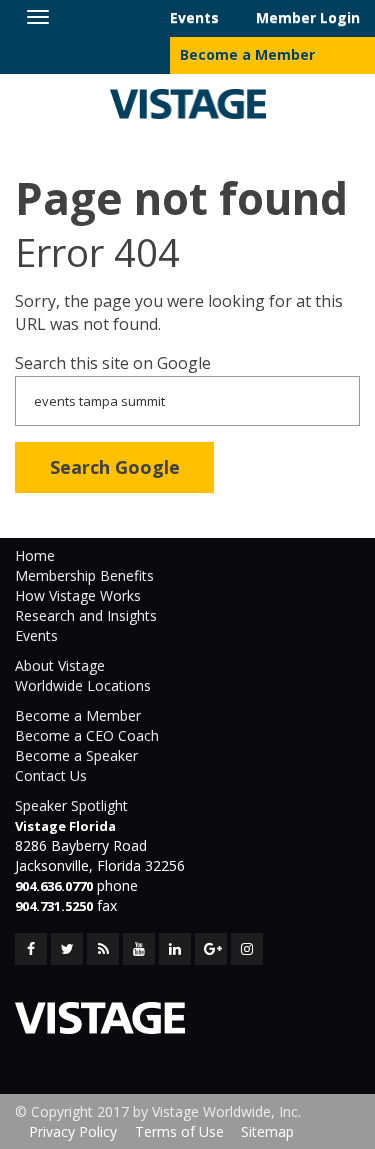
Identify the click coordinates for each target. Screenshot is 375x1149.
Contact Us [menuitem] (51, 775)
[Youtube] (139, 949)
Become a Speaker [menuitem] (76, 755)
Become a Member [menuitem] (247, 54)
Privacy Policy (73, 1131)
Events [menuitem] (194, 17)
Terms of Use (179, 1131)
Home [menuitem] (35, 555)
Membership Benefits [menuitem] (84, 575)
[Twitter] (67, 949)
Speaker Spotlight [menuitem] (71, 805)
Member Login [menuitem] (308, 17)
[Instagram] (247, 949)
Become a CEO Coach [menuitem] (87, 735)
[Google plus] (211, 949)
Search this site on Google (113, 363)
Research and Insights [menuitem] (86, 615)
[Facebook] (31, 949)
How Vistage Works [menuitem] (78, 595)
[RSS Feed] (103, 949)
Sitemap (267, 1131)
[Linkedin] (175, 949)
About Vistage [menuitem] (60, 665)
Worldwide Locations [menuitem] (83, 685)
